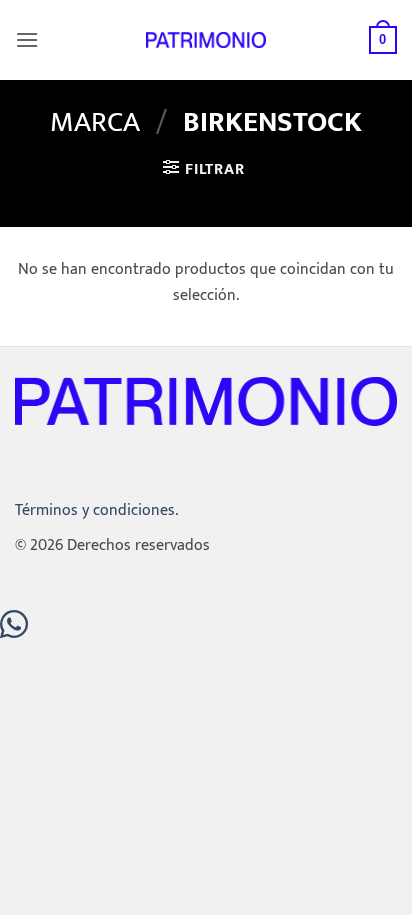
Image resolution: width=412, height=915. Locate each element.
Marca (95, 122)
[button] (27, 39)
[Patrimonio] (206, 39)
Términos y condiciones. (96, 510)
